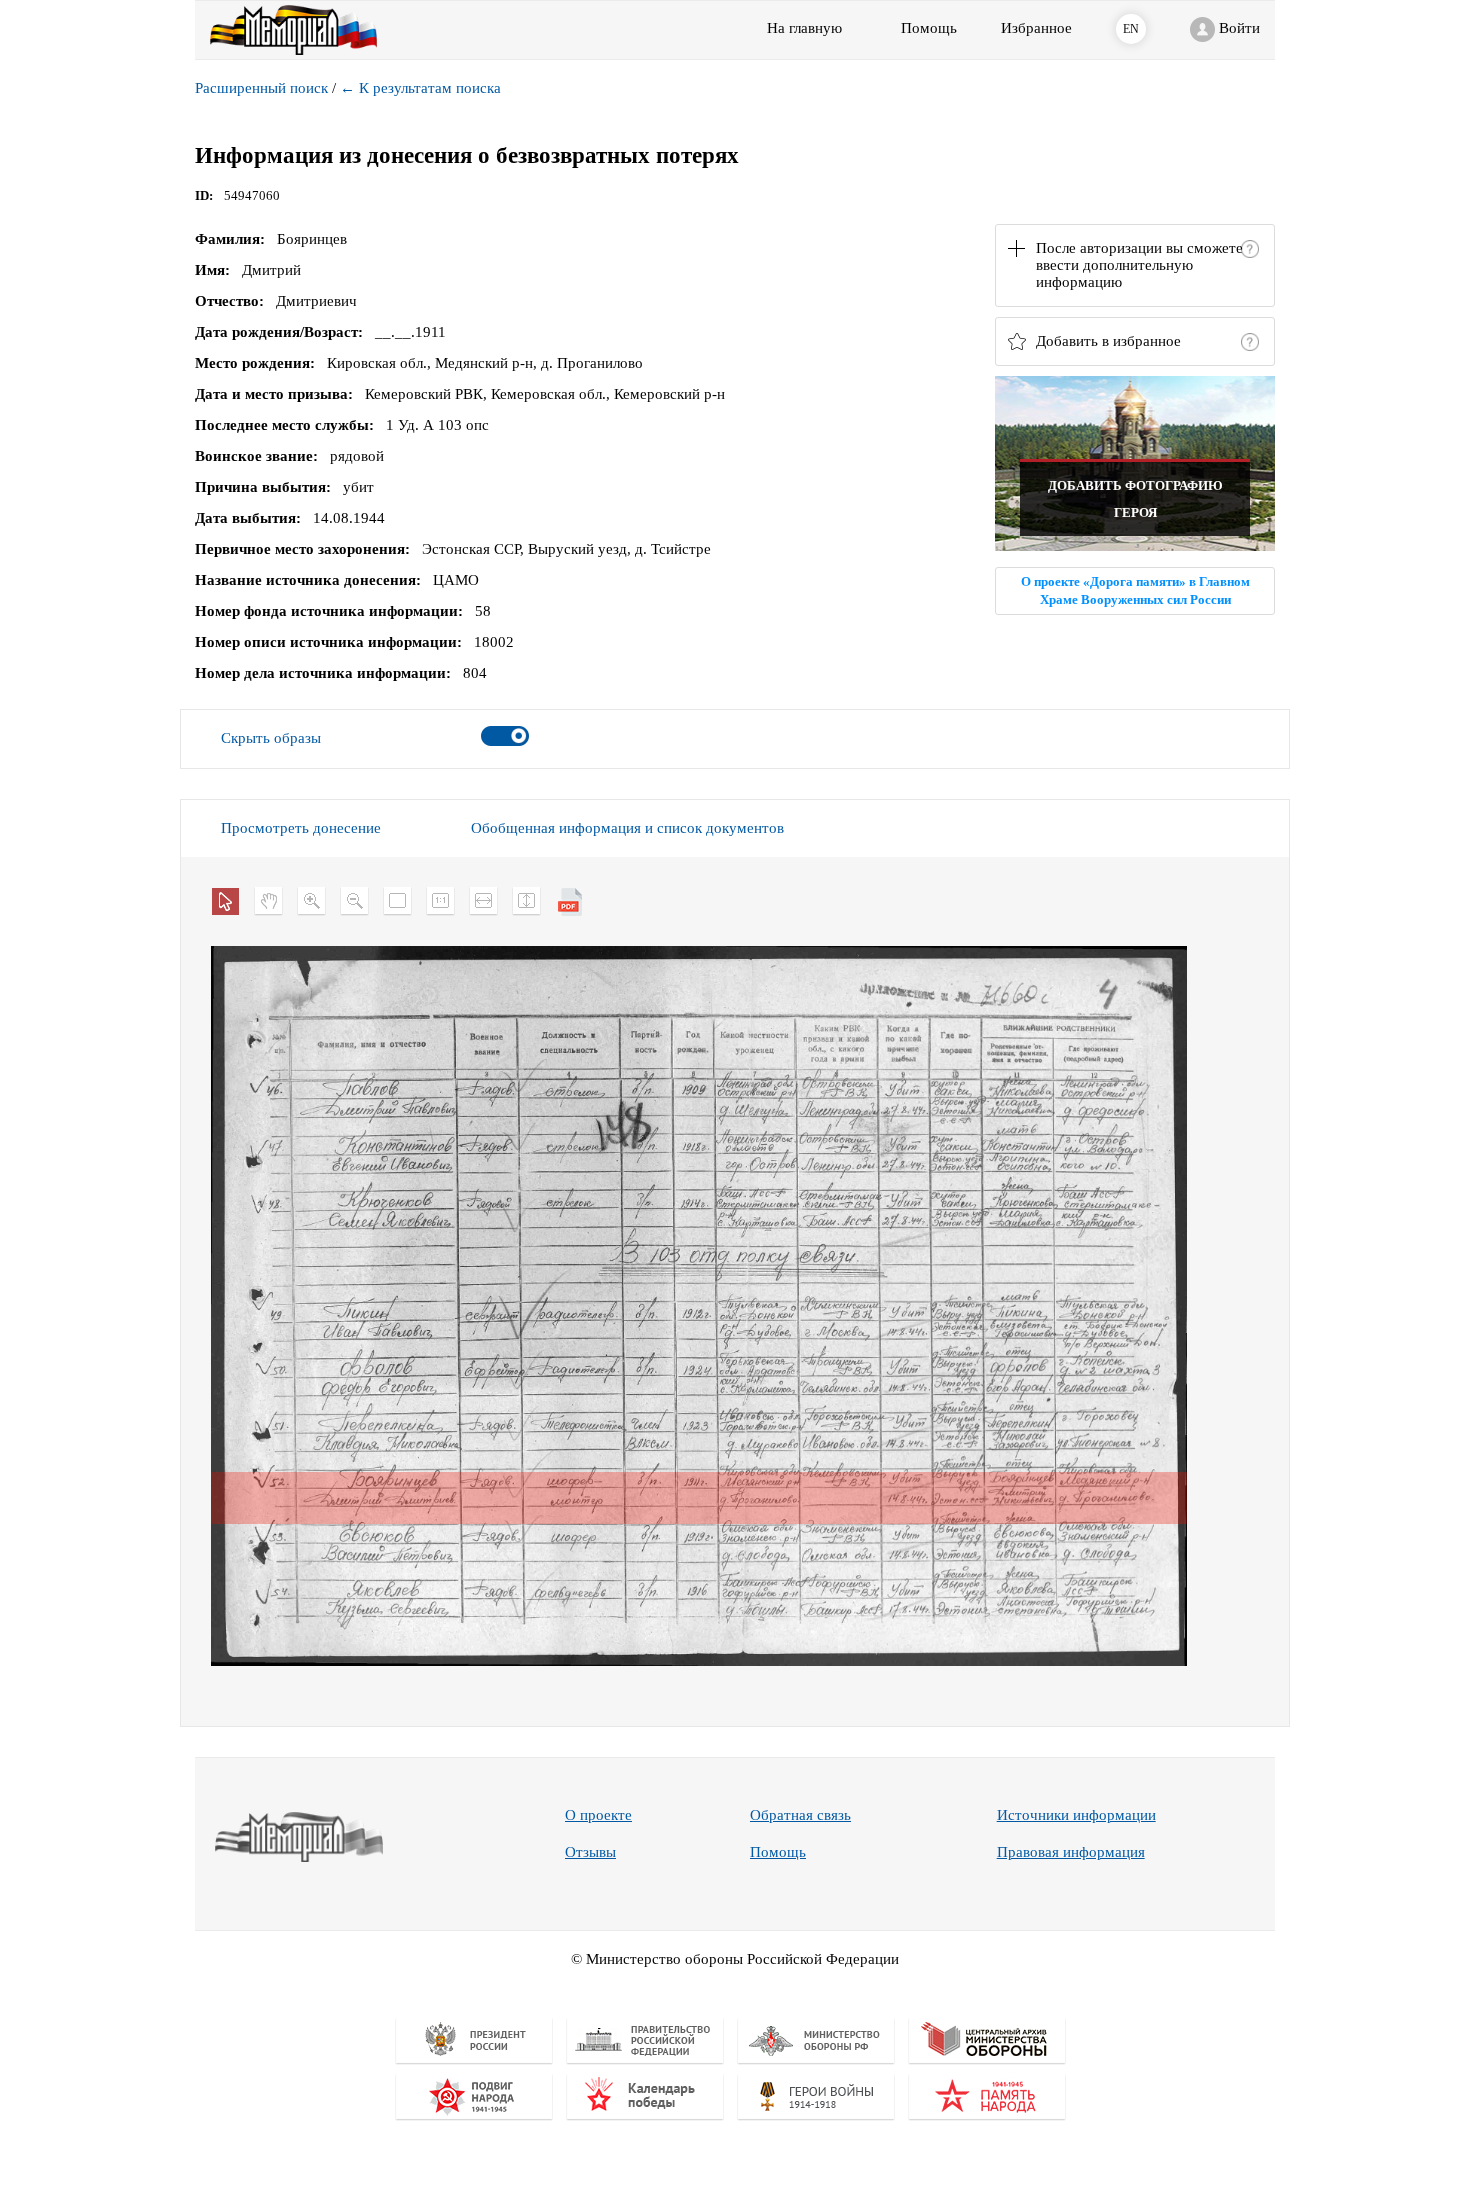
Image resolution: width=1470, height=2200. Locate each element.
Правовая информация (1071, 1852)
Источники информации (1076, 1815)
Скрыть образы (271, 738)
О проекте (598, 1815)
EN (1131, 29)
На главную (804, 28)
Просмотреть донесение (301, 828)
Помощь (778, 1852)
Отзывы (590, 1852)
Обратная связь (800, 1815)
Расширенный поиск (261, 88)
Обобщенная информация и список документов (627, 828)
